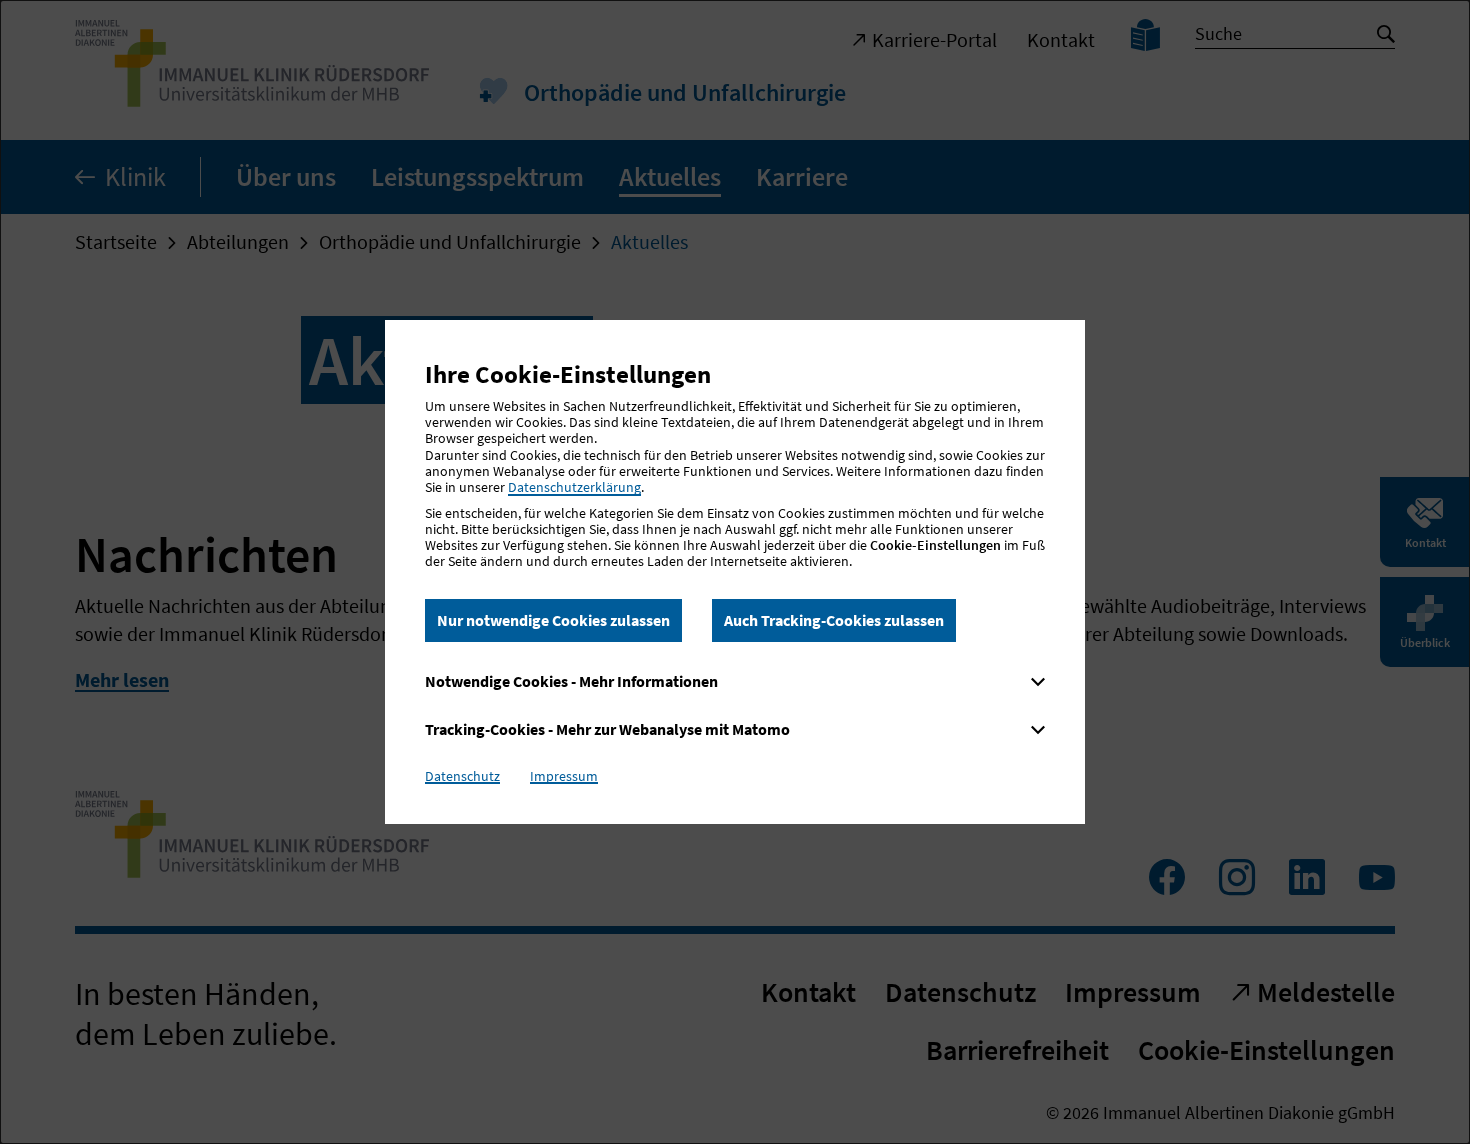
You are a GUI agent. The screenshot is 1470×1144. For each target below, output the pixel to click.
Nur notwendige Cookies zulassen (553, 620)
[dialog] (735, 572)
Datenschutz (462, 776)
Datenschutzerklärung (574, 487)
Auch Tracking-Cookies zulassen (834, 620)
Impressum (564, 776)
